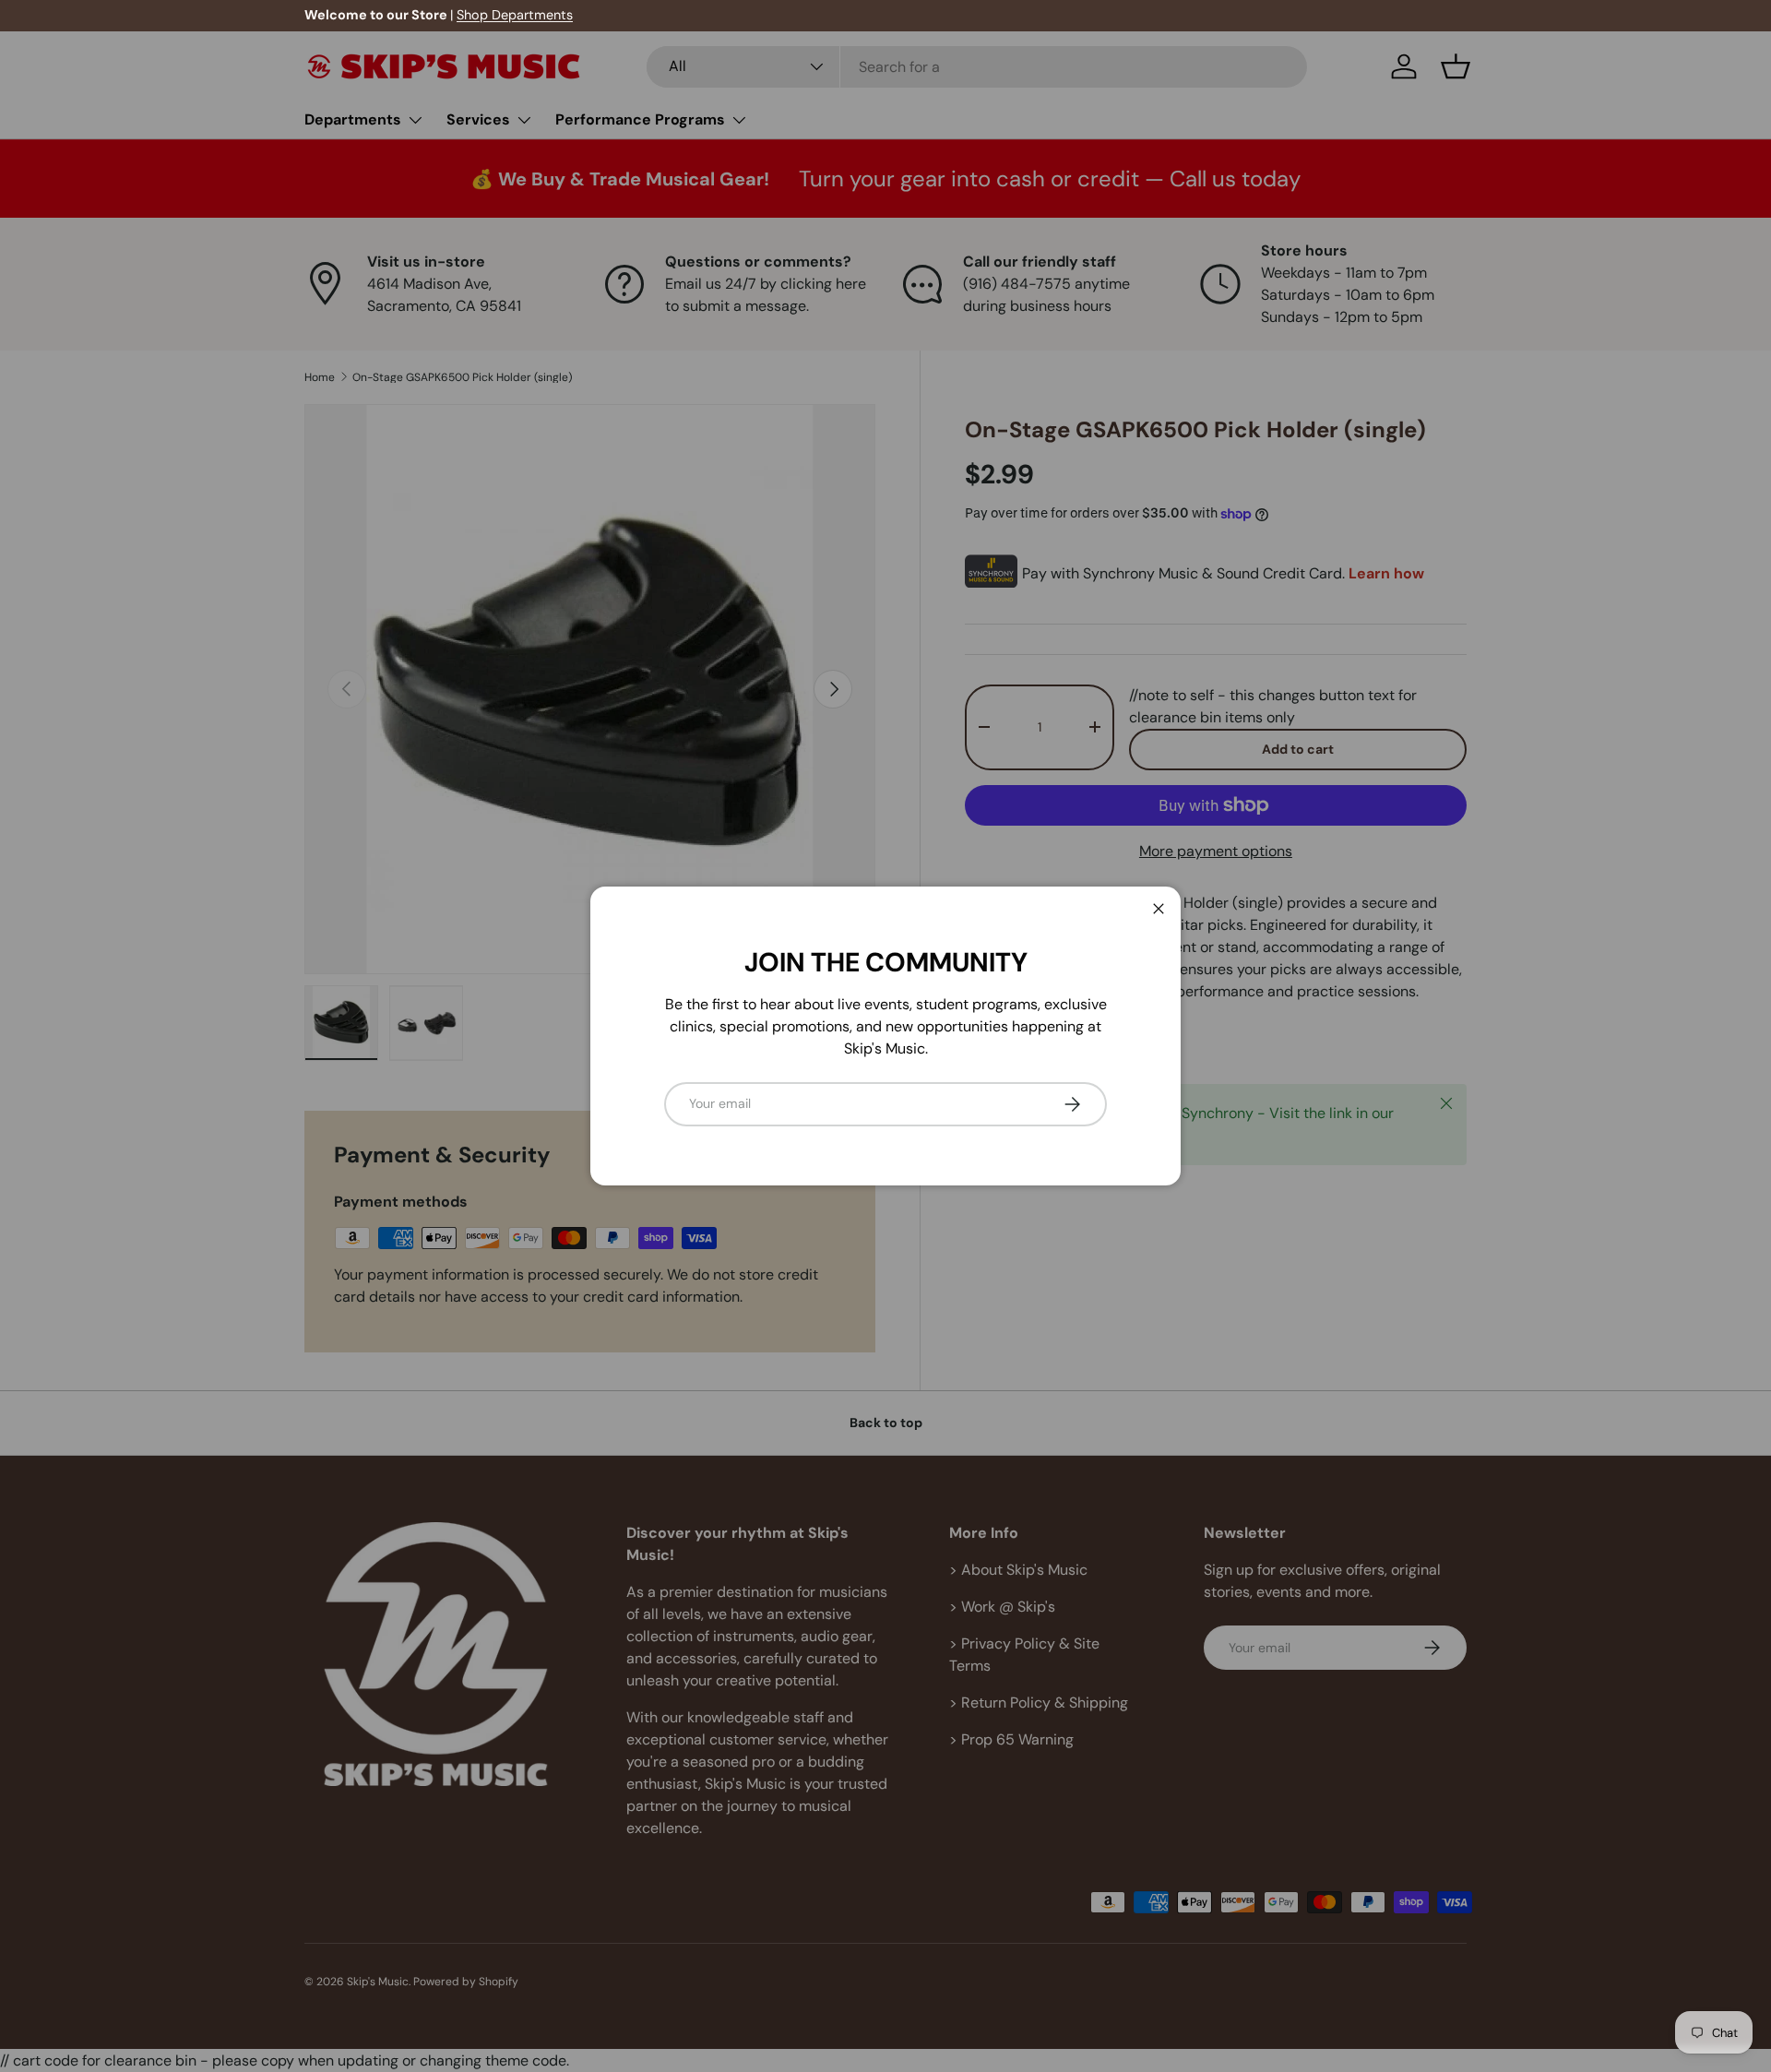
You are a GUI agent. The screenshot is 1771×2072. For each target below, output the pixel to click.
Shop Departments (515, 15)
